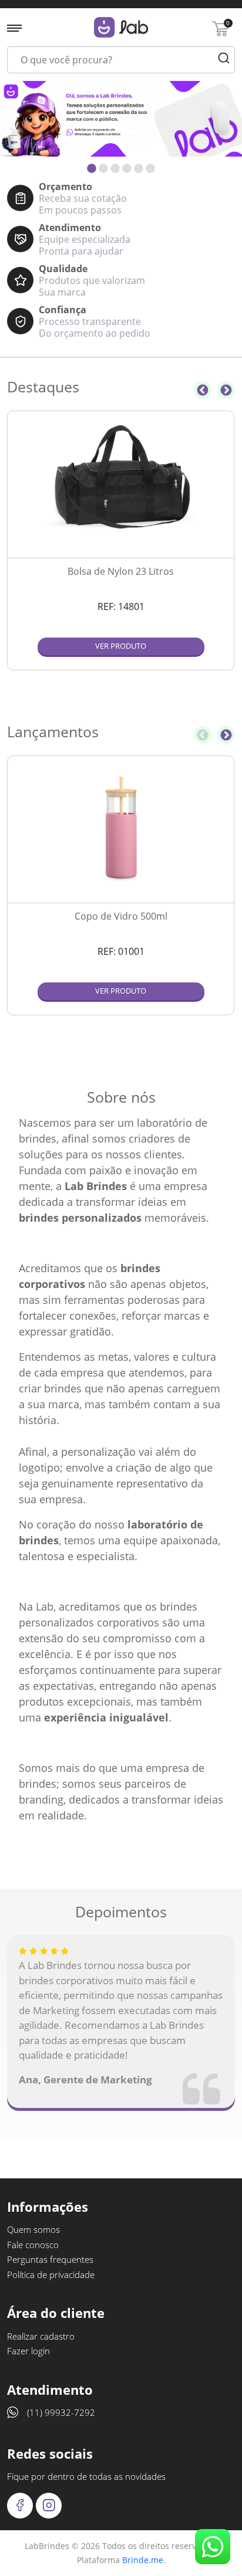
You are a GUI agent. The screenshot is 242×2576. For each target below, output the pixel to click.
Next (226, 390)
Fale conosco (33, 2245)
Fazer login (28, 2351)
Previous (203, 390)
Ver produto (121, 646)
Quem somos (33, 2229)
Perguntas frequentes (50, 2259)
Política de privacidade (51, 2275)
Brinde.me (143, 2560)
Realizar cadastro (41, 2336)
